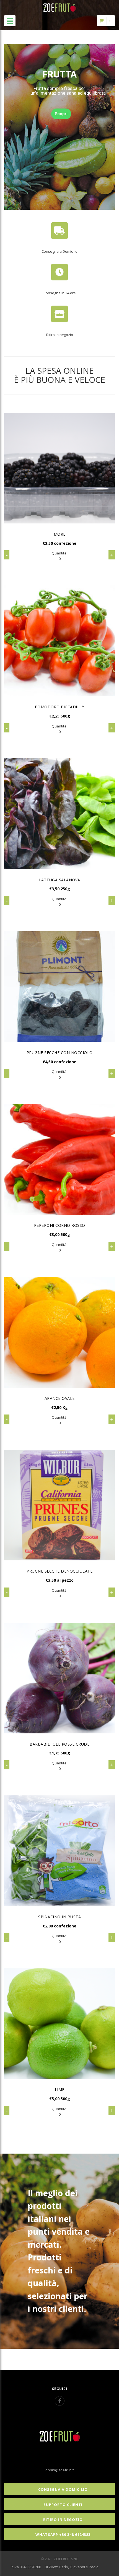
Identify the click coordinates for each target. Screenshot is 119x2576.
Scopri (59, 110)
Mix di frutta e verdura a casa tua (60, 93)
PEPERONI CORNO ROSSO (60, 1225)
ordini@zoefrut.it (59, 2470)
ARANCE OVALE (60, 1398)
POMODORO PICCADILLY (60, 707)
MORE (60, 534)
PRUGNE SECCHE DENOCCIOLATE (59, 1571)
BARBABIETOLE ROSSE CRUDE (59, 1744)
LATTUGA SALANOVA (60, 880)
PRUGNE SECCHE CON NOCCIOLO (60, 1053)
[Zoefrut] (59, 6)
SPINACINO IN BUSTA (59, 1917)
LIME (60, 2090)
